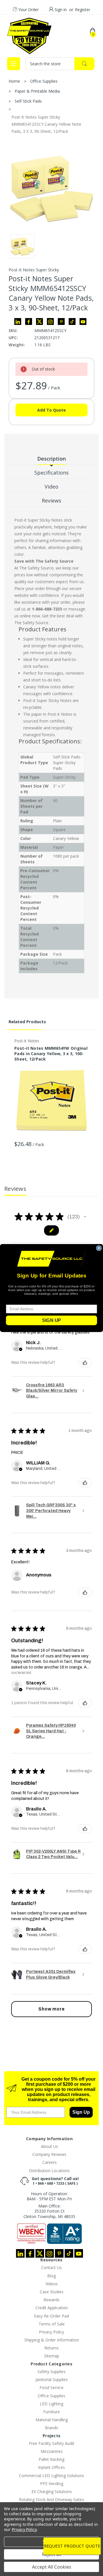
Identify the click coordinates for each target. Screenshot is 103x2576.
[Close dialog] (99, 1248)
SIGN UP (51, 1320)
